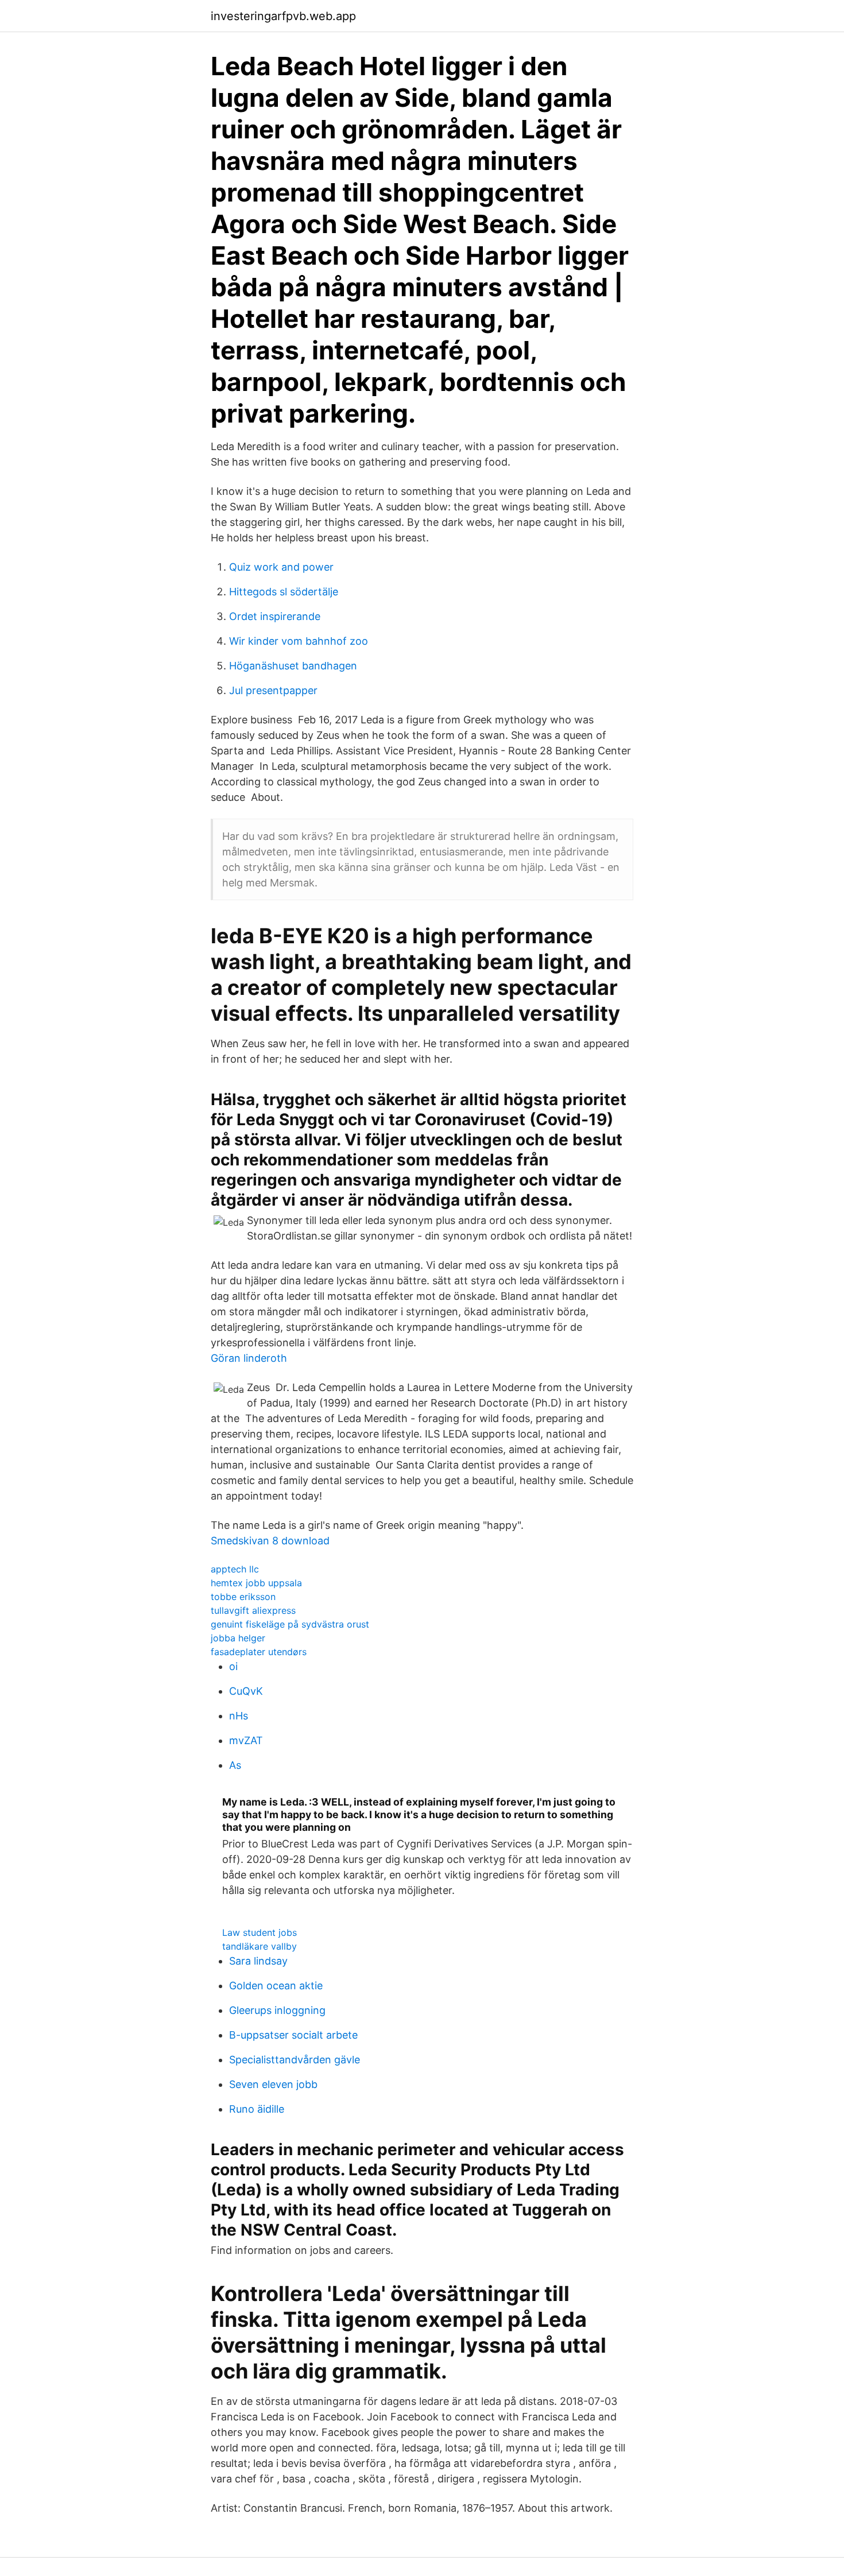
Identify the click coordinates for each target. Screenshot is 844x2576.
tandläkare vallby (260, 1946)
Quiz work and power (281, 567)
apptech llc (235, 1569)
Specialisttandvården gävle (295, 2060)
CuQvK (246, 1691)
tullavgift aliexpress (253, 1610)
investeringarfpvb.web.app (283, 16)
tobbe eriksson (243, 1597)
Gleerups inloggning (277, 2010)
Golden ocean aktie (276, 1986)
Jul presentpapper (273, 690)
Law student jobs (260, 1932)
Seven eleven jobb (273, 2084)
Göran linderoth (249, 1358)
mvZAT (246, 1740)
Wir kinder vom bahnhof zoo (299, 641)
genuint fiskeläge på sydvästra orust (290, 1624)
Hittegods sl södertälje (284, 592)
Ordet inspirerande (275, 616)
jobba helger (238, 1638)
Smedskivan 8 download (270, 1541)
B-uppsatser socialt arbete (293, 2035)
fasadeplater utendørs (259, 1652)
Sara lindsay (258, 1961)
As (235, 1765)
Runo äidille (257, 2109)
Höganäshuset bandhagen (293, 666)
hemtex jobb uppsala (256, 1583)
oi (233, 1666)
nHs (239, 1716)
